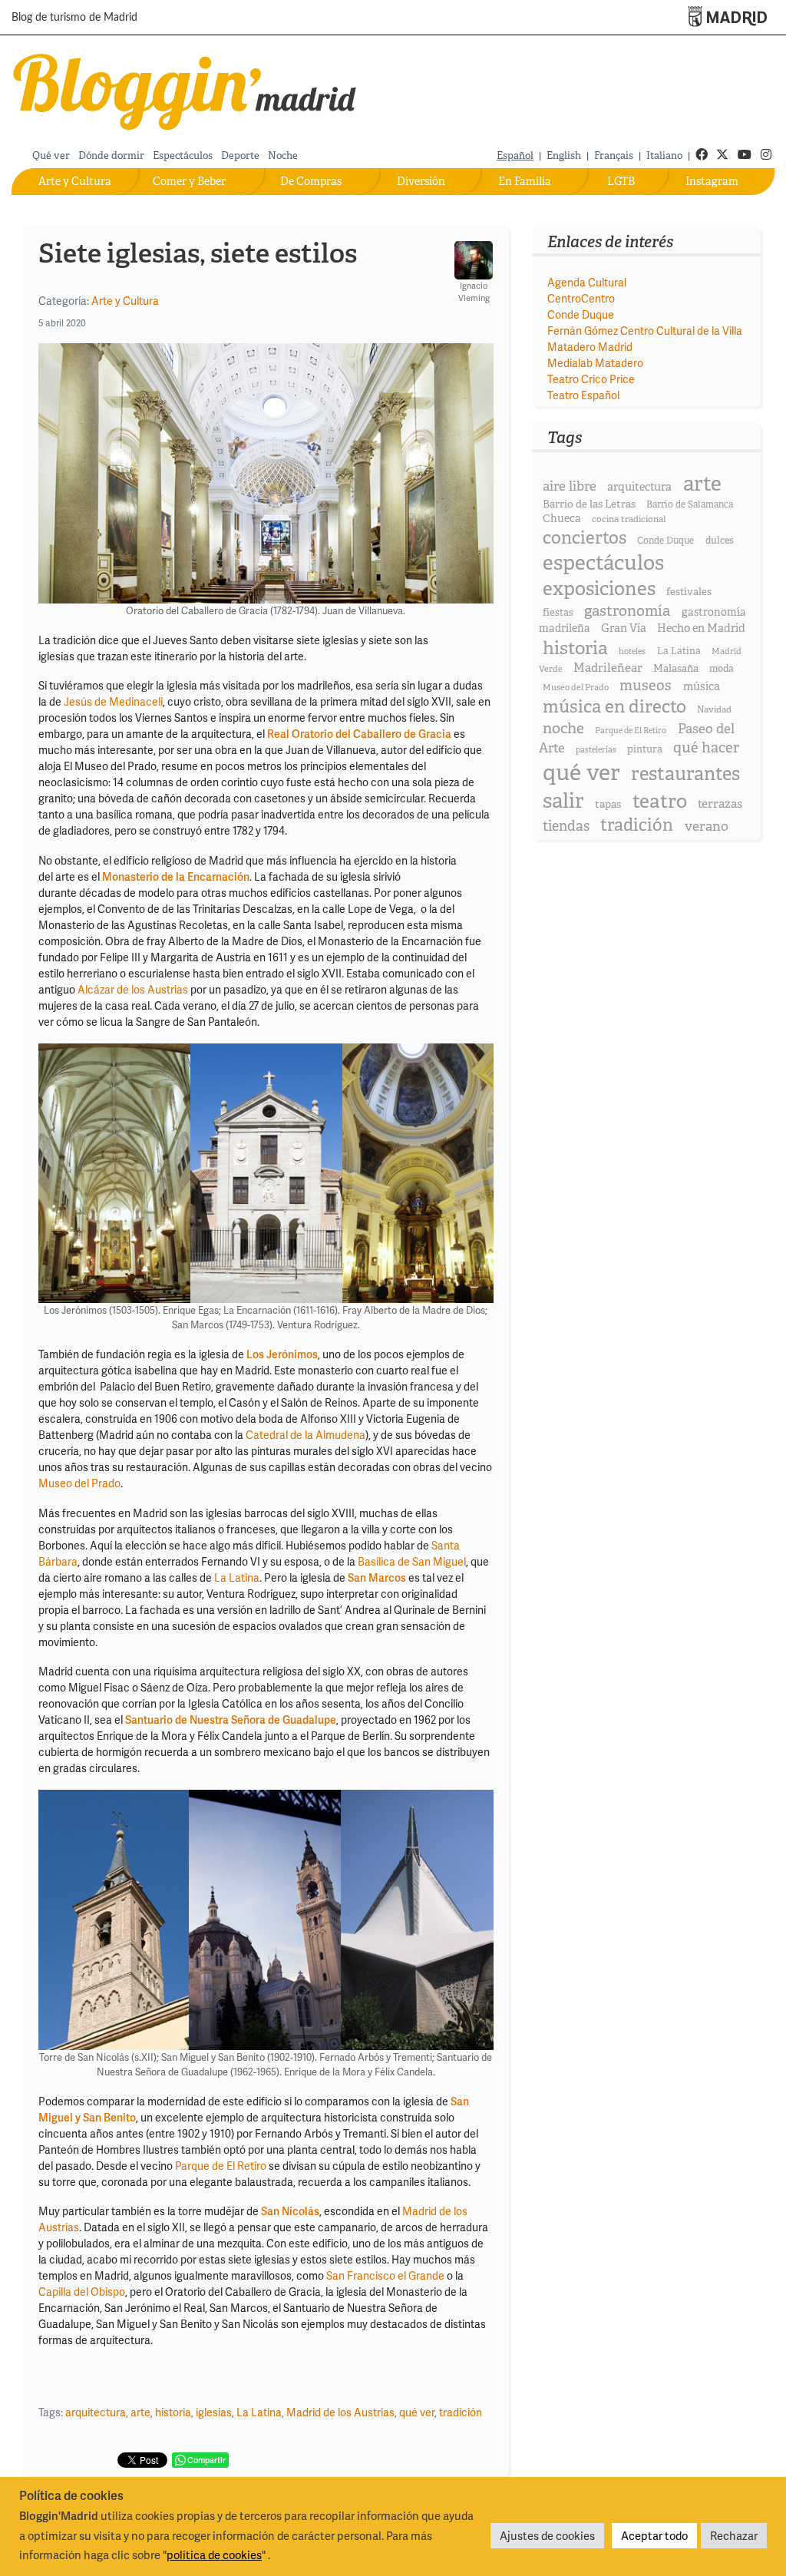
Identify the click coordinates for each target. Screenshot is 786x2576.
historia (173, 2412)
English (564, 155)
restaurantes (685, 774)
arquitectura (96, 2412)
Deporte (240, 155)
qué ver (417, 2412)
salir (563, 800)
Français (614, 155)
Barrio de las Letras (589, 504)
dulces (720, 540)
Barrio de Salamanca (690, 504)
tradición (461, 2412)
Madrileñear (608, 668)
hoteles (632, 651)
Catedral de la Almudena (305, 1435)
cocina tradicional (629, 519)
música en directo (614, 706)
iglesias (214, 2412)
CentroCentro (581, 298)
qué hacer (706, 747)
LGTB (621, 181)
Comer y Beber (189, 181)
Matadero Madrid (590, 347)
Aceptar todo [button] (654, 2535)
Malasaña (676, 668)
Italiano (664, 155)
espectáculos (603, 562)
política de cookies (214, 2555)
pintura (645, 749)
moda (722, 668)
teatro (660, 801)
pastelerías (596, 749)
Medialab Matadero (595, 363)
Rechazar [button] (734, 2535)
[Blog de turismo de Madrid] (185, 89)
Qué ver (51, 155)
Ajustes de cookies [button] (547, 2535)
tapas (608, 804)
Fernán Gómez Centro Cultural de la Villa (645, 331)
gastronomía (627, 611)
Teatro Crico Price (591, 379)
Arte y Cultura (75, 181)
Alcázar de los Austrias (133, 989)
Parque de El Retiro (221, 2166)
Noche (283, 155)
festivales (689, 592)
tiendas (566, 826)
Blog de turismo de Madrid (74, 18)
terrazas (720, 804)
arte (140, 2412)
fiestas (558, 612)
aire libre (570, 486)
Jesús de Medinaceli (113, 701)
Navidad (714, 709)
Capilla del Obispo (82, 2292)
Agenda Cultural (587, 282)
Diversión (421, 181)
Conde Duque (581, 314)
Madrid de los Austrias (340, 2412)
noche (563, 728)
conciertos (585, 537)
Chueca (562, 518)
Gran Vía (624, 628)
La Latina (237, 1577)
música (702, 686)
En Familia (525, 181)
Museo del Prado (79, 1483)
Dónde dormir (111, 155)
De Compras (311, 181)
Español (515, 155)
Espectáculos (183, 155)
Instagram (712, 181)
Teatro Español (583, 395)
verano (707, 826)
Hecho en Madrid (701, 628)
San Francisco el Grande (385, 2275)
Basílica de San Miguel (412, 1561)
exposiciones (599, 589)
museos (646, 685)
